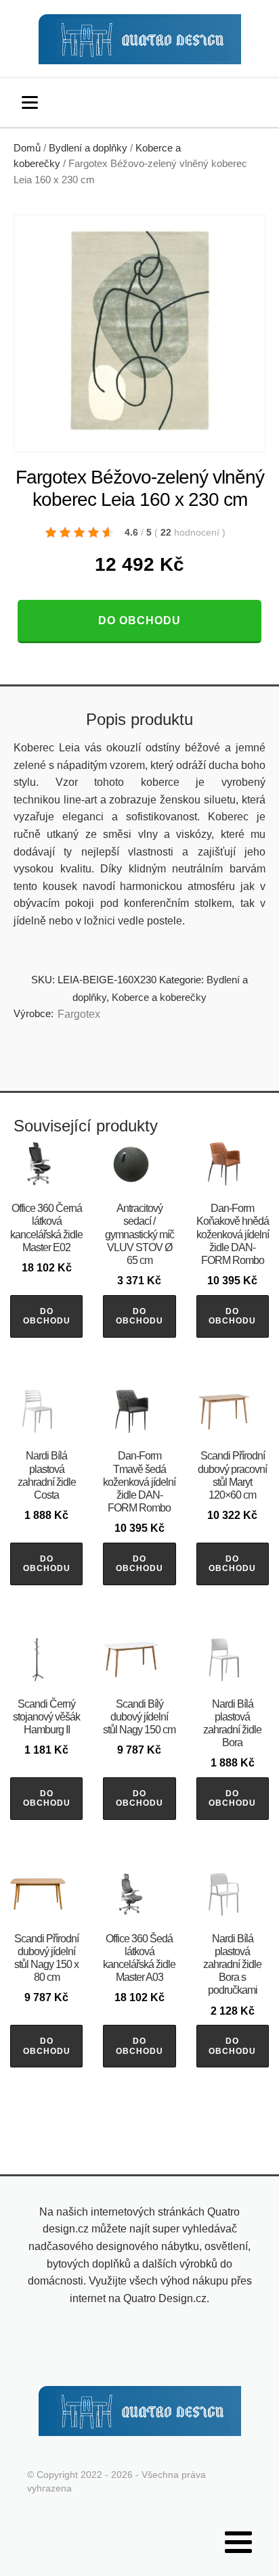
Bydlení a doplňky (88, 148)
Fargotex (79, 1014)
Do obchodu (139, 620)
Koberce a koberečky (159, 997)
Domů (27, 148)
